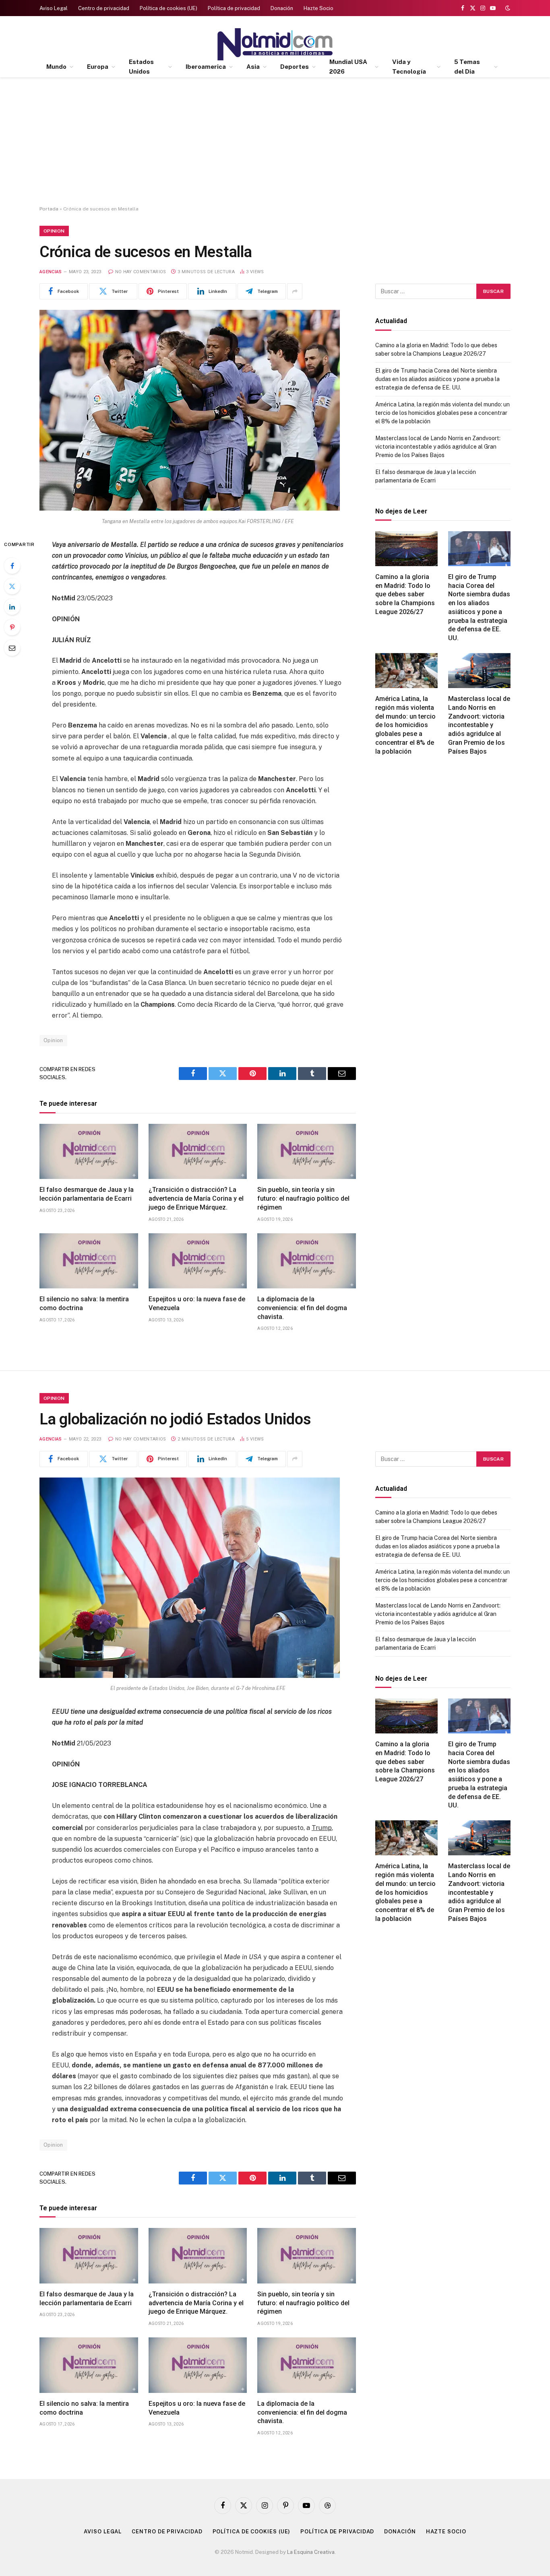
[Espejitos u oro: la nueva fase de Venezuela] (198, 1261)
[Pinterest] (12, 627)
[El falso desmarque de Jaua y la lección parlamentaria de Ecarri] (89, 1152)
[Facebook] (12, 566)
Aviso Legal (54, 8)
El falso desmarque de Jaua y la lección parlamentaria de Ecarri (87, 1194)
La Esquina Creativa (311, 2552)
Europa (98, 67)
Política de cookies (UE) (169, 8)
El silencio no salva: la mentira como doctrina (84, 1303)
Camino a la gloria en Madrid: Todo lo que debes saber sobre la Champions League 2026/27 (405, 594)
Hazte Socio (318, 8)
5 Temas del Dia (467, 67)
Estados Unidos (141, 67)
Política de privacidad (234, 8)
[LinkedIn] (12, 607)
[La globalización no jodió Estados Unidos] (190, 1676)
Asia (253, 67)
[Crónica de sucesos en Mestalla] (190, 509)
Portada (49, 209)
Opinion (54, 231)
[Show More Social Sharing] (295, 291)
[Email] (12, 648)
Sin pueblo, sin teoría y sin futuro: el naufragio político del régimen (303, 1198)
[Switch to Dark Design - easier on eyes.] (507, 8)
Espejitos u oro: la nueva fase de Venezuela (197, 1303)
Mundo (56, 67)
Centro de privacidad (104, 8)
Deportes (295, 67)
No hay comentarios (141, 272)
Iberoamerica (206, 67)
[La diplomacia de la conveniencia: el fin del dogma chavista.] (307, 1261)
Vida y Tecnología (409, 67)
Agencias (51, 272)
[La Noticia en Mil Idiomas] (275, 44)
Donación (282, 8)
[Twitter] (12, 586)
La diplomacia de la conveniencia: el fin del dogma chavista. (302, 1308)
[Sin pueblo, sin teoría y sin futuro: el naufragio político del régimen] (307, 1152)
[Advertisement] (275, 142)
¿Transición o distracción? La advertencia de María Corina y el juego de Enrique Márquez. (196, 1198)
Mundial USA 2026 (348, 67)
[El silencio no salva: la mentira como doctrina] (89, 1261)
